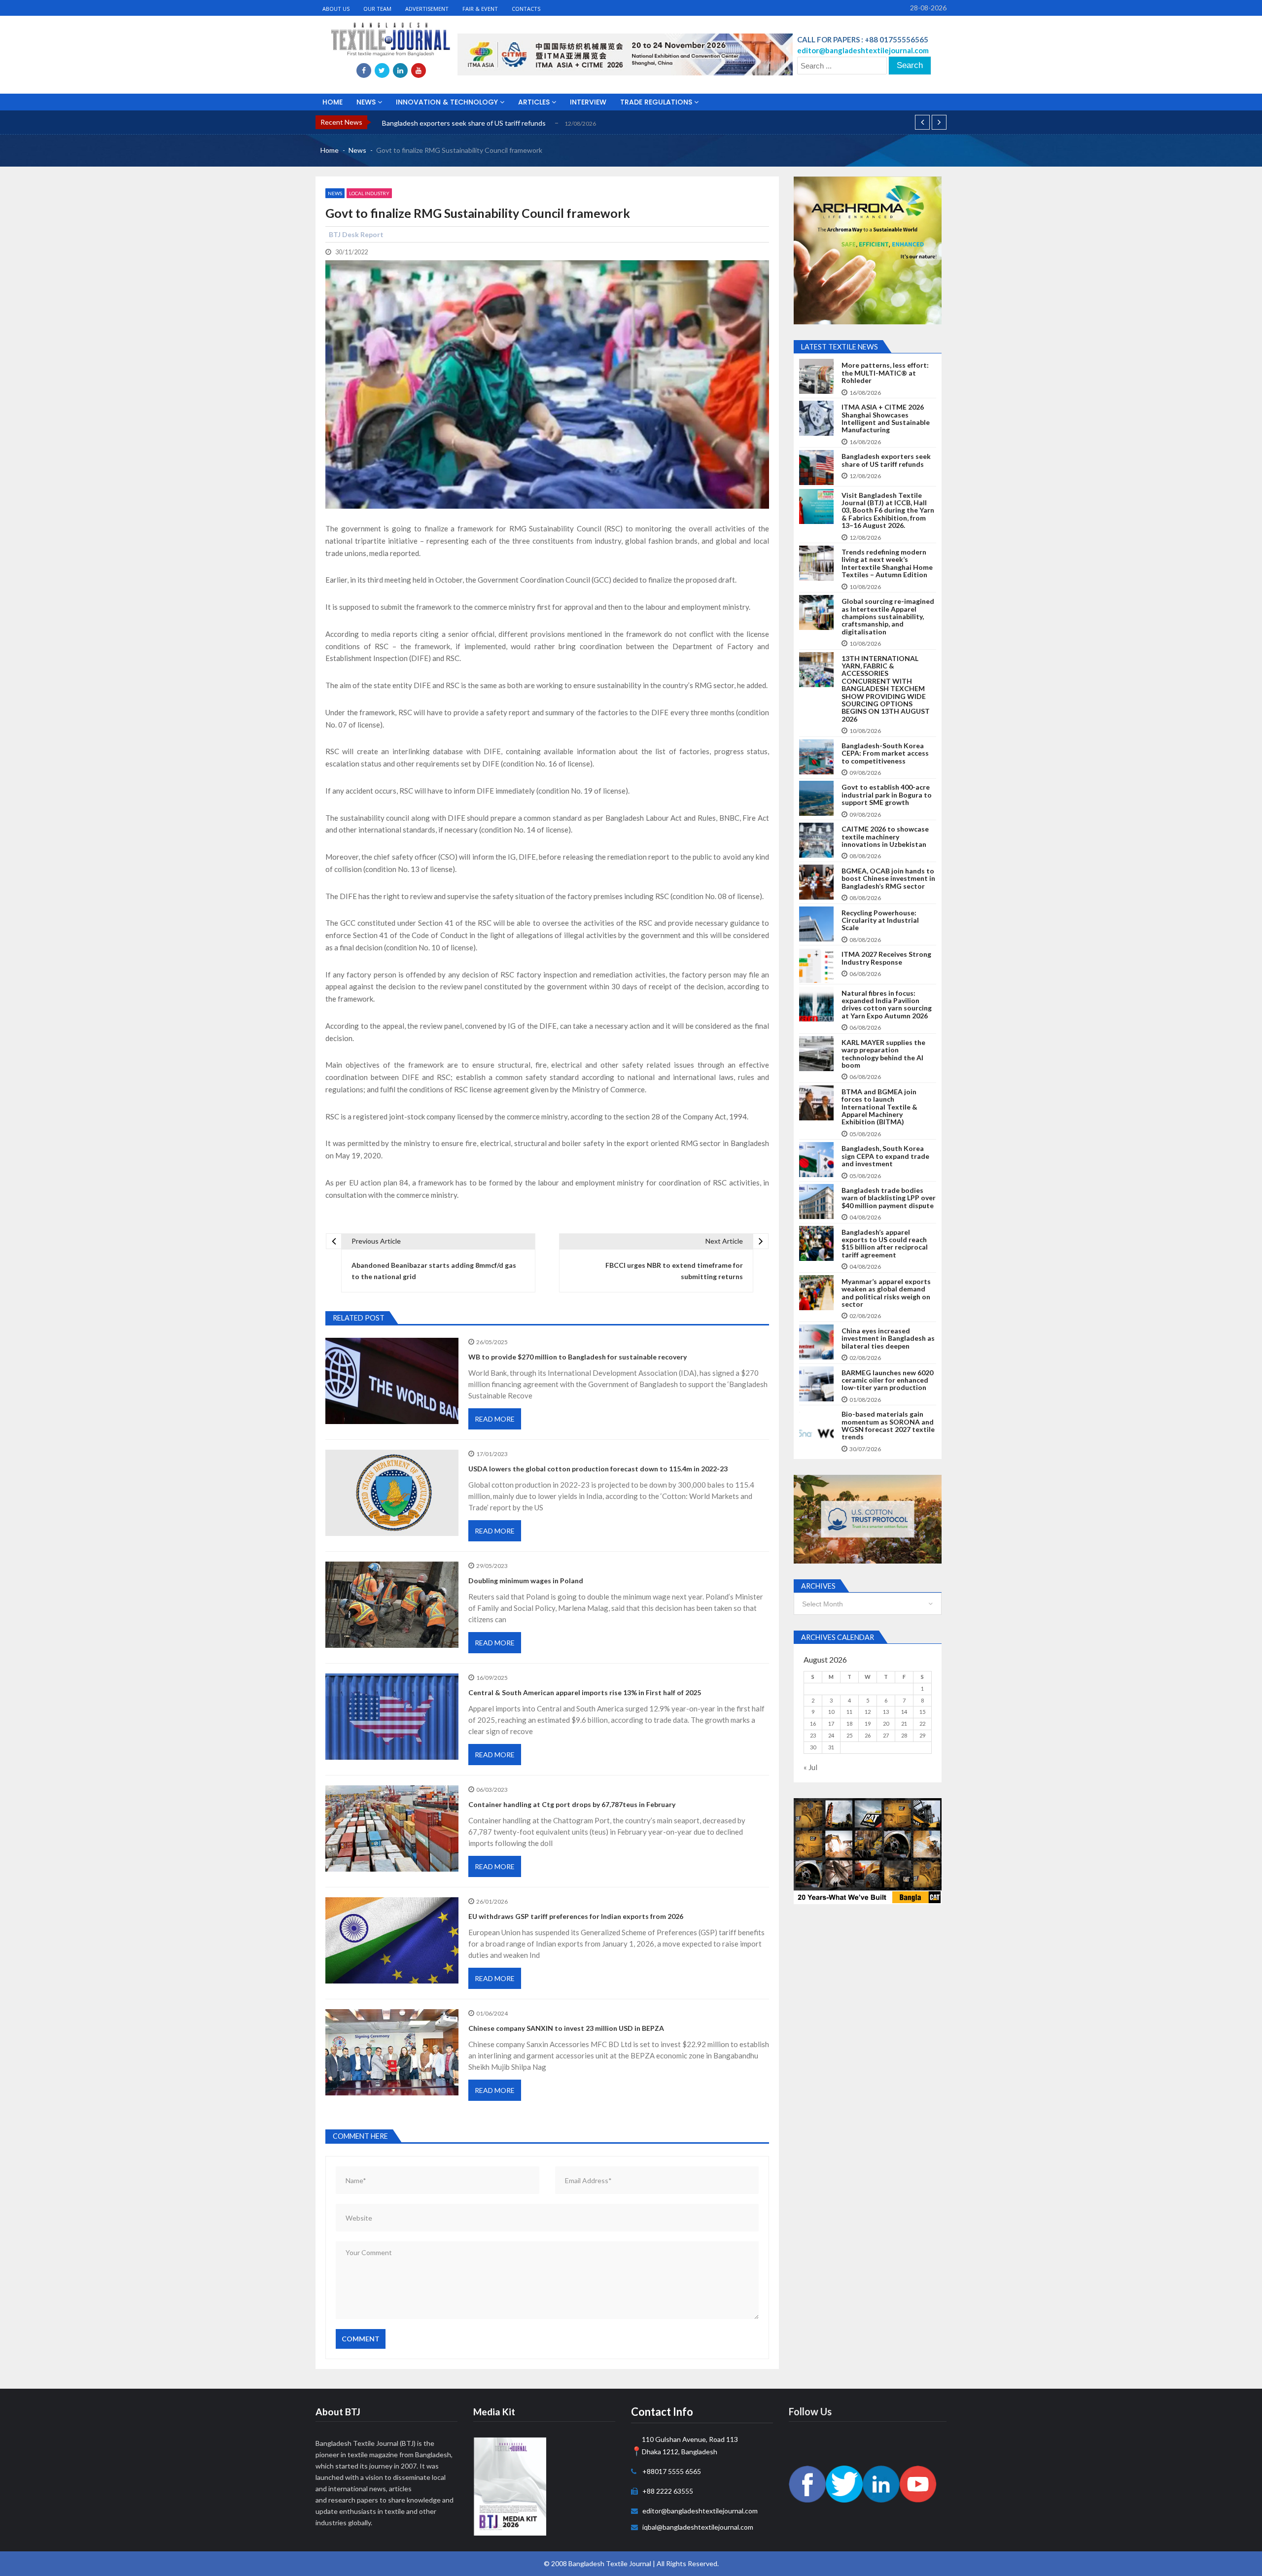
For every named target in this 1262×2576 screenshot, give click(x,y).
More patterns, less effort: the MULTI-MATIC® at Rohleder (885, 373)
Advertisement (427, 9)
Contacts (526, 9)
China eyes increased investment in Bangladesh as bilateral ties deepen (888, 1338)
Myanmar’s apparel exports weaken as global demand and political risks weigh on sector (886, 1293)
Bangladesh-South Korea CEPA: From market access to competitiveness (885, 753)
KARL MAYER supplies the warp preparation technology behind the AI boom (883, 1054)
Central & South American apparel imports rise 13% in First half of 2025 (585, 1692)
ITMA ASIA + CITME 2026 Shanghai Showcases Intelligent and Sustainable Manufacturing (886, 418)
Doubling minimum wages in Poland (526, 1581)
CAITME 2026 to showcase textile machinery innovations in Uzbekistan (885, 836)
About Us (336, 9)
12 (868, 1712)
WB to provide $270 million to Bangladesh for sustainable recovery (578, 1357)
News (367, 102)
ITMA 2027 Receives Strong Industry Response (886, 958)
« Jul (810, 1767)
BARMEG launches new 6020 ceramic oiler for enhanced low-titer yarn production (887, 1380)
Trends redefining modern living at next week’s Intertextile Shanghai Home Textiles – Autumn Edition (887, 563)
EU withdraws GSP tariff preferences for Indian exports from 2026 (576, 1916)
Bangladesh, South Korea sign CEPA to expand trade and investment (885, 1156)
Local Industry (369, 193)
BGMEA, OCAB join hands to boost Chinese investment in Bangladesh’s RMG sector (888, 878)
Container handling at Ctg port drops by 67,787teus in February (572, 1804)
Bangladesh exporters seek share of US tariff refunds (886, 460)
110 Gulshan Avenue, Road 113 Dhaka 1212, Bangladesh (690, 2445)
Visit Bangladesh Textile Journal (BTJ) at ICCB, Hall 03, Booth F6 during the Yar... (505, 123)
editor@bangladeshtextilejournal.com (700, 2511)
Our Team (377, 9)
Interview (588, 102)
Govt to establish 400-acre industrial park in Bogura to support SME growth (887, 795)
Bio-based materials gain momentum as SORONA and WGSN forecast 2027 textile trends (888, 1426)
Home (333, 102)
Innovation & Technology (448, 102)
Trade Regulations (657, 102)
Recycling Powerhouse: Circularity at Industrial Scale (880, 920)
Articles (535, 102)
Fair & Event (480, 9)
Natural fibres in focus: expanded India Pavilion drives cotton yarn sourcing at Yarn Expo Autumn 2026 (887, 1005)
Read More (495, 1419)
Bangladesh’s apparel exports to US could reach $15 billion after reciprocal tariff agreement (885, 1244)
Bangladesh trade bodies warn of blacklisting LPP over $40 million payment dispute (889, 1198)
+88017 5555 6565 (672, 2471)
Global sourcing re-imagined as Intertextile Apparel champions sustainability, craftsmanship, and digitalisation (888, 616)
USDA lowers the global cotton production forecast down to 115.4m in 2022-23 (598, 1469)
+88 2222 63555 (668, 2491)
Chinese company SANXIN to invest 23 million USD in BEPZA (566, 2028)
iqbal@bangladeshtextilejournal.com (698, 2527)
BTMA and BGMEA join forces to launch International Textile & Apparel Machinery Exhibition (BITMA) (879, 1107)
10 (831, 1712)
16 (813, 1723)
